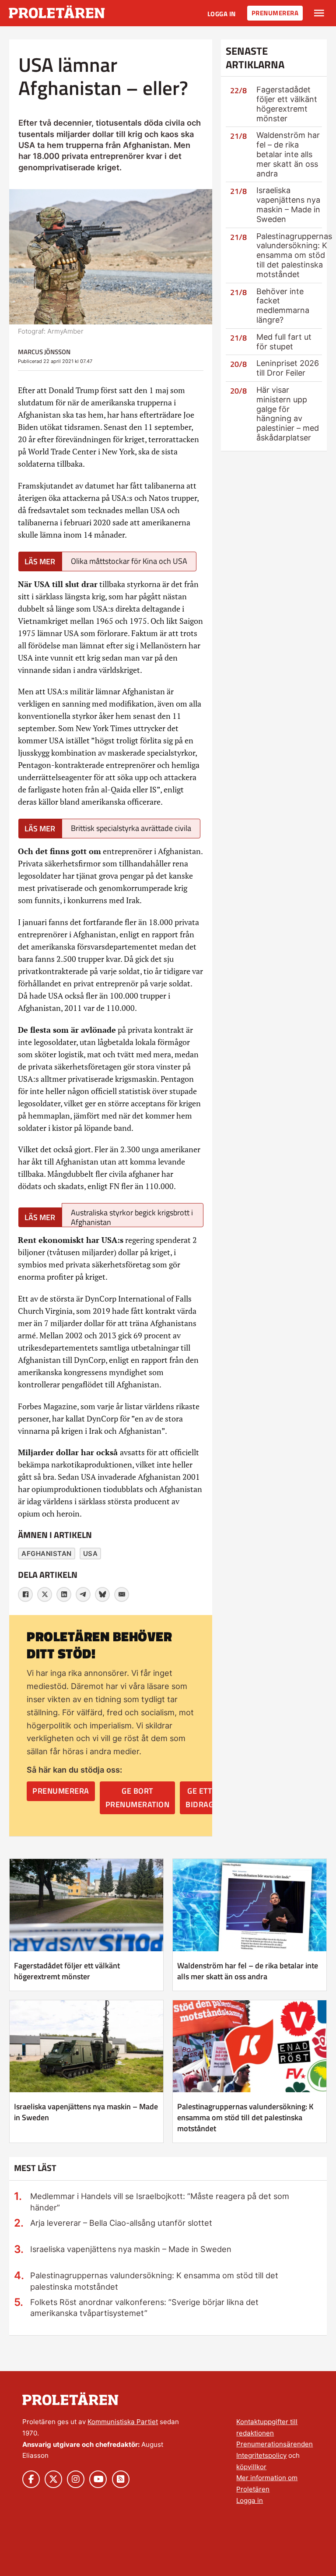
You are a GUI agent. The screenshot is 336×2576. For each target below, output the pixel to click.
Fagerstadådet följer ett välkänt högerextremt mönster (287, 104)
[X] (45, 1594)
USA (91, 1554)
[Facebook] (25, 1594)
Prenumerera (275, 13)
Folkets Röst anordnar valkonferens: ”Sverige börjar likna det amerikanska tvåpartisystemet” (144, 2307)
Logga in (222, 14)
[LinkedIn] (64, 1594)
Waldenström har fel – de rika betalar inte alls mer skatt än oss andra (288, 154)
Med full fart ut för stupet (284, 342)
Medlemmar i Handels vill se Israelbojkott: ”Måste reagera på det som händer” (160, 2201)
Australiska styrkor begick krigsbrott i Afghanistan (132, 1217)
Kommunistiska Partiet (123, 2422)
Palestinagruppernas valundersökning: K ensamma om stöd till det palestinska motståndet (294, 255)
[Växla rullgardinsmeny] (319, 13)
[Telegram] (83, 1594)
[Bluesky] (102, 1594)
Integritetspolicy (261, 2455)
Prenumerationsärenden (275, 2444)
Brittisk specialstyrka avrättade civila (131, 828)
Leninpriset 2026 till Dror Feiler (288, 368)
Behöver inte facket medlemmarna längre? (283, 306)
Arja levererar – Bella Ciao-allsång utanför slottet (121, 2223)
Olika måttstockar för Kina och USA (129, 561)
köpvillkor (251, 2467)
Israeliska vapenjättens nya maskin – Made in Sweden (288, 204)
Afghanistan (47, 1554)
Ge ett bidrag (199, 1798)
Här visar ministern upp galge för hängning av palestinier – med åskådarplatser (288, 414)
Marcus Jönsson (44, 352)
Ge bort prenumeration (138, 1798)
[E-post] (122, 1594)
